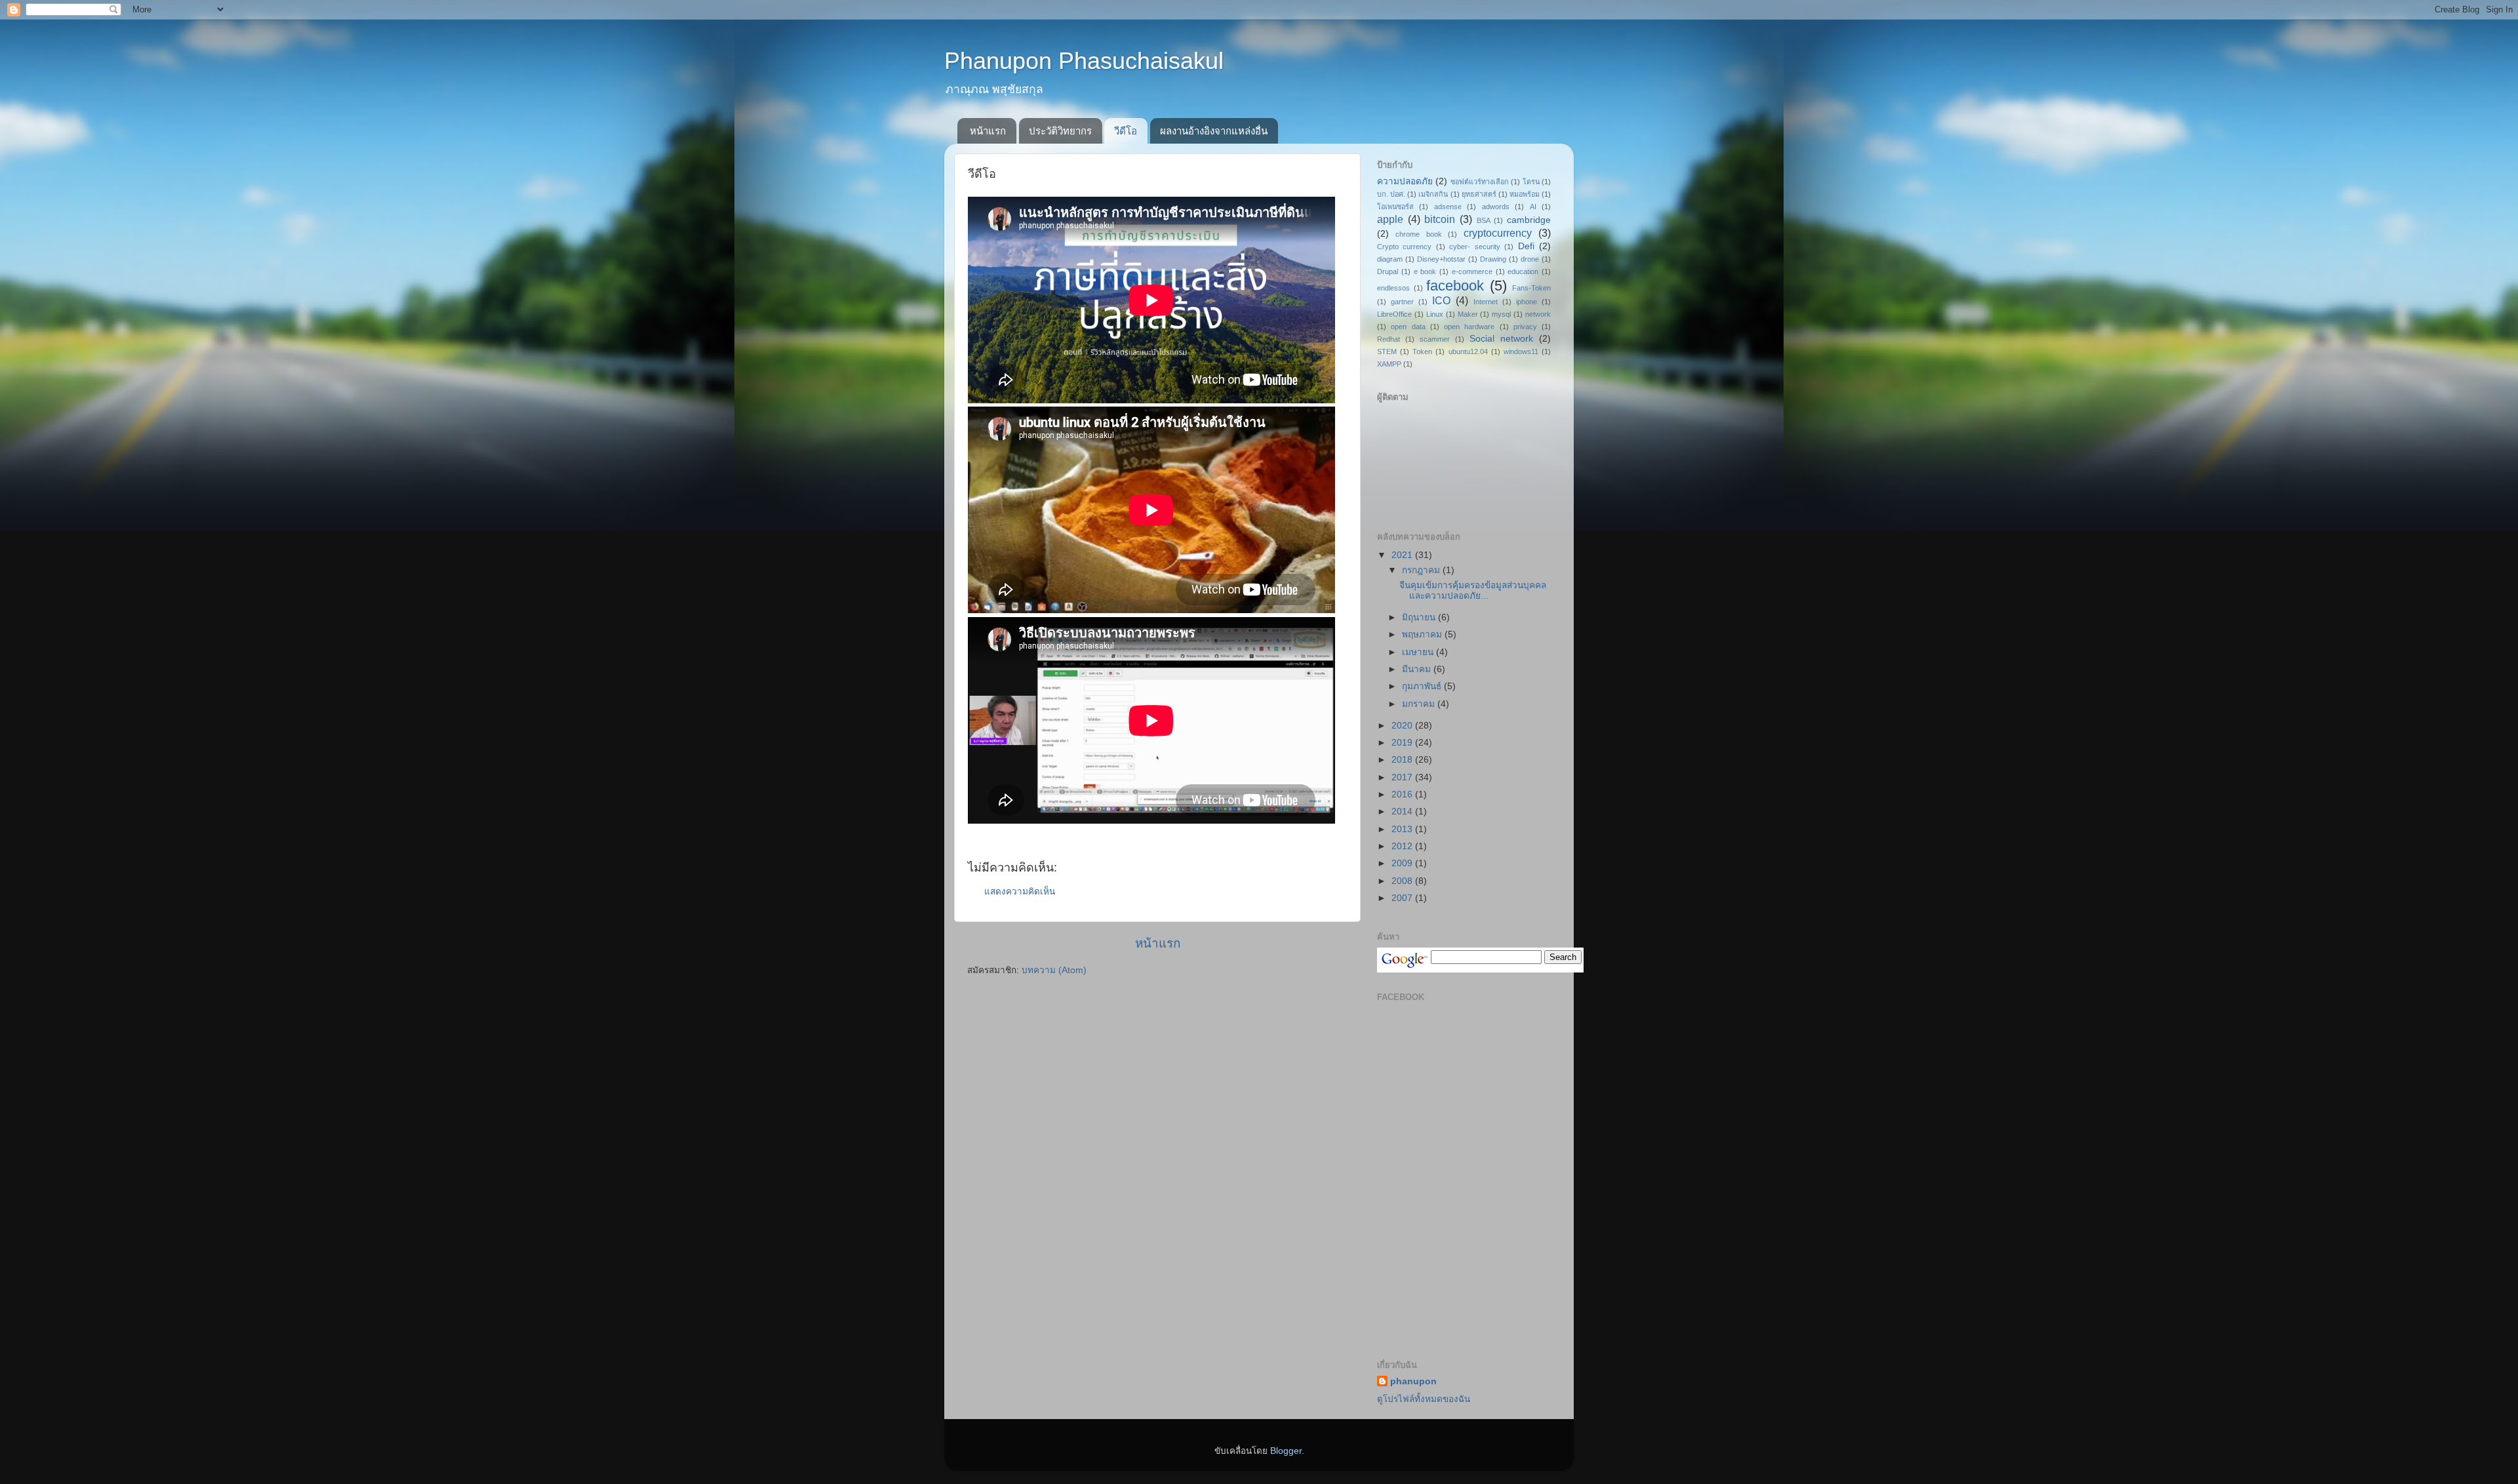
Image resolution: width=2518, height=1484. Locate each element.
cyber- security (1474, 247)
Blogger (1286, 1451)
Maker (1468, 314)
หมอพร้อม (1525, 194)
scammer (1435, 339)
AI (1533, 207)
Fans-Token (1531, 288)
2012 (1403, 846)
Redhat (1389, 339)
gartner (1402, 302)
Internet (1486, 302)
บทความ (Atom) (1054, 970)
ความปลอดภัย (1405, 181)
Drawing (1493, 259)
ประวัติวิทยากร (1060, 131)
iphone (1527, 302)
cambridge (1529, 220)
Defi (1526, 246)
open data (1408, 327)
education (1523, 271)
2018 (1403, 760)
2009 (1403, 863)
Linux (1435, 314)
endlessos (1393, 288)
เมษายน (1419, 652)
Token (1422, 351)
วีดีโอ (1126, 131)
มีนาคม (1418, 669)
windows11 (1521, 351)
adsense (1448, 207)
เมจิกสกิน (1433, 194)
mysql (1501, 314)
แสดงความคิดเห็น (1020, 892)
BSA (1484, 220)
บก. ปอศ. (1391, 194)
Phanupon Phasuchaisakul (1084, 61)
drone (1530, 259)
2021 (1403, 555)
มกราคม (1420, 704)
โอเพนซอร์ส (1395, 207)
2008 (1403, 881)
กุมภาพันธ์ (1423, 686)
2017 (1403, 777)
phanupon (1413, 1381)
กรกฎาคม (1422, 570)
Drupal (1388, 271)
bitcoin (1440, 219)
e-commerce (1472, 271)
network (1538, 314)
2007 (1403, 898)
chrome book (1418, 234)
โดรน (1531, 182)
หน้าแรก (988, 131)
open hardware (1469, 327)
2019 (1403, 743)
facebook (1455, 286)
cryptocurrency (1498, 233)
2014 (1403, 812)
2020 (1403, 726)
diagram (1390, 259)
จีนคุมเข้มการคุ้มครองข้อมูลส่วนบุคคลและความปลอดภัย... (1473, 591)
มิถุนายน (1420, 617)
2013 (1403, 829)
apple (1390, 219)
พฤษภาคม (1423, 634)
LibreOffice (1394, 314)
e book (1425, 271)
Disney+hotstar (1441, 259)
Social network (1501, 339)
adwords (1496, 207)
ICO (1441, 300)
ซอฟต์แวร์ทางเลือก (1480, 182)
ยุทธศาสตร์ (1479, 194)
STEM (1387, 351)
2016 (1403, 794)
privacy (1525, 327)
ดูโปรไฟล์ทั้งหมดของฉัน (1424, 1399)
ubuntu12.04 (1468, 351)
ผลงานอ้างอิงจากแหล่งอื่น (1214, 131)
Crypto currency (1404, 247)
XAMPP (1389, 364)
